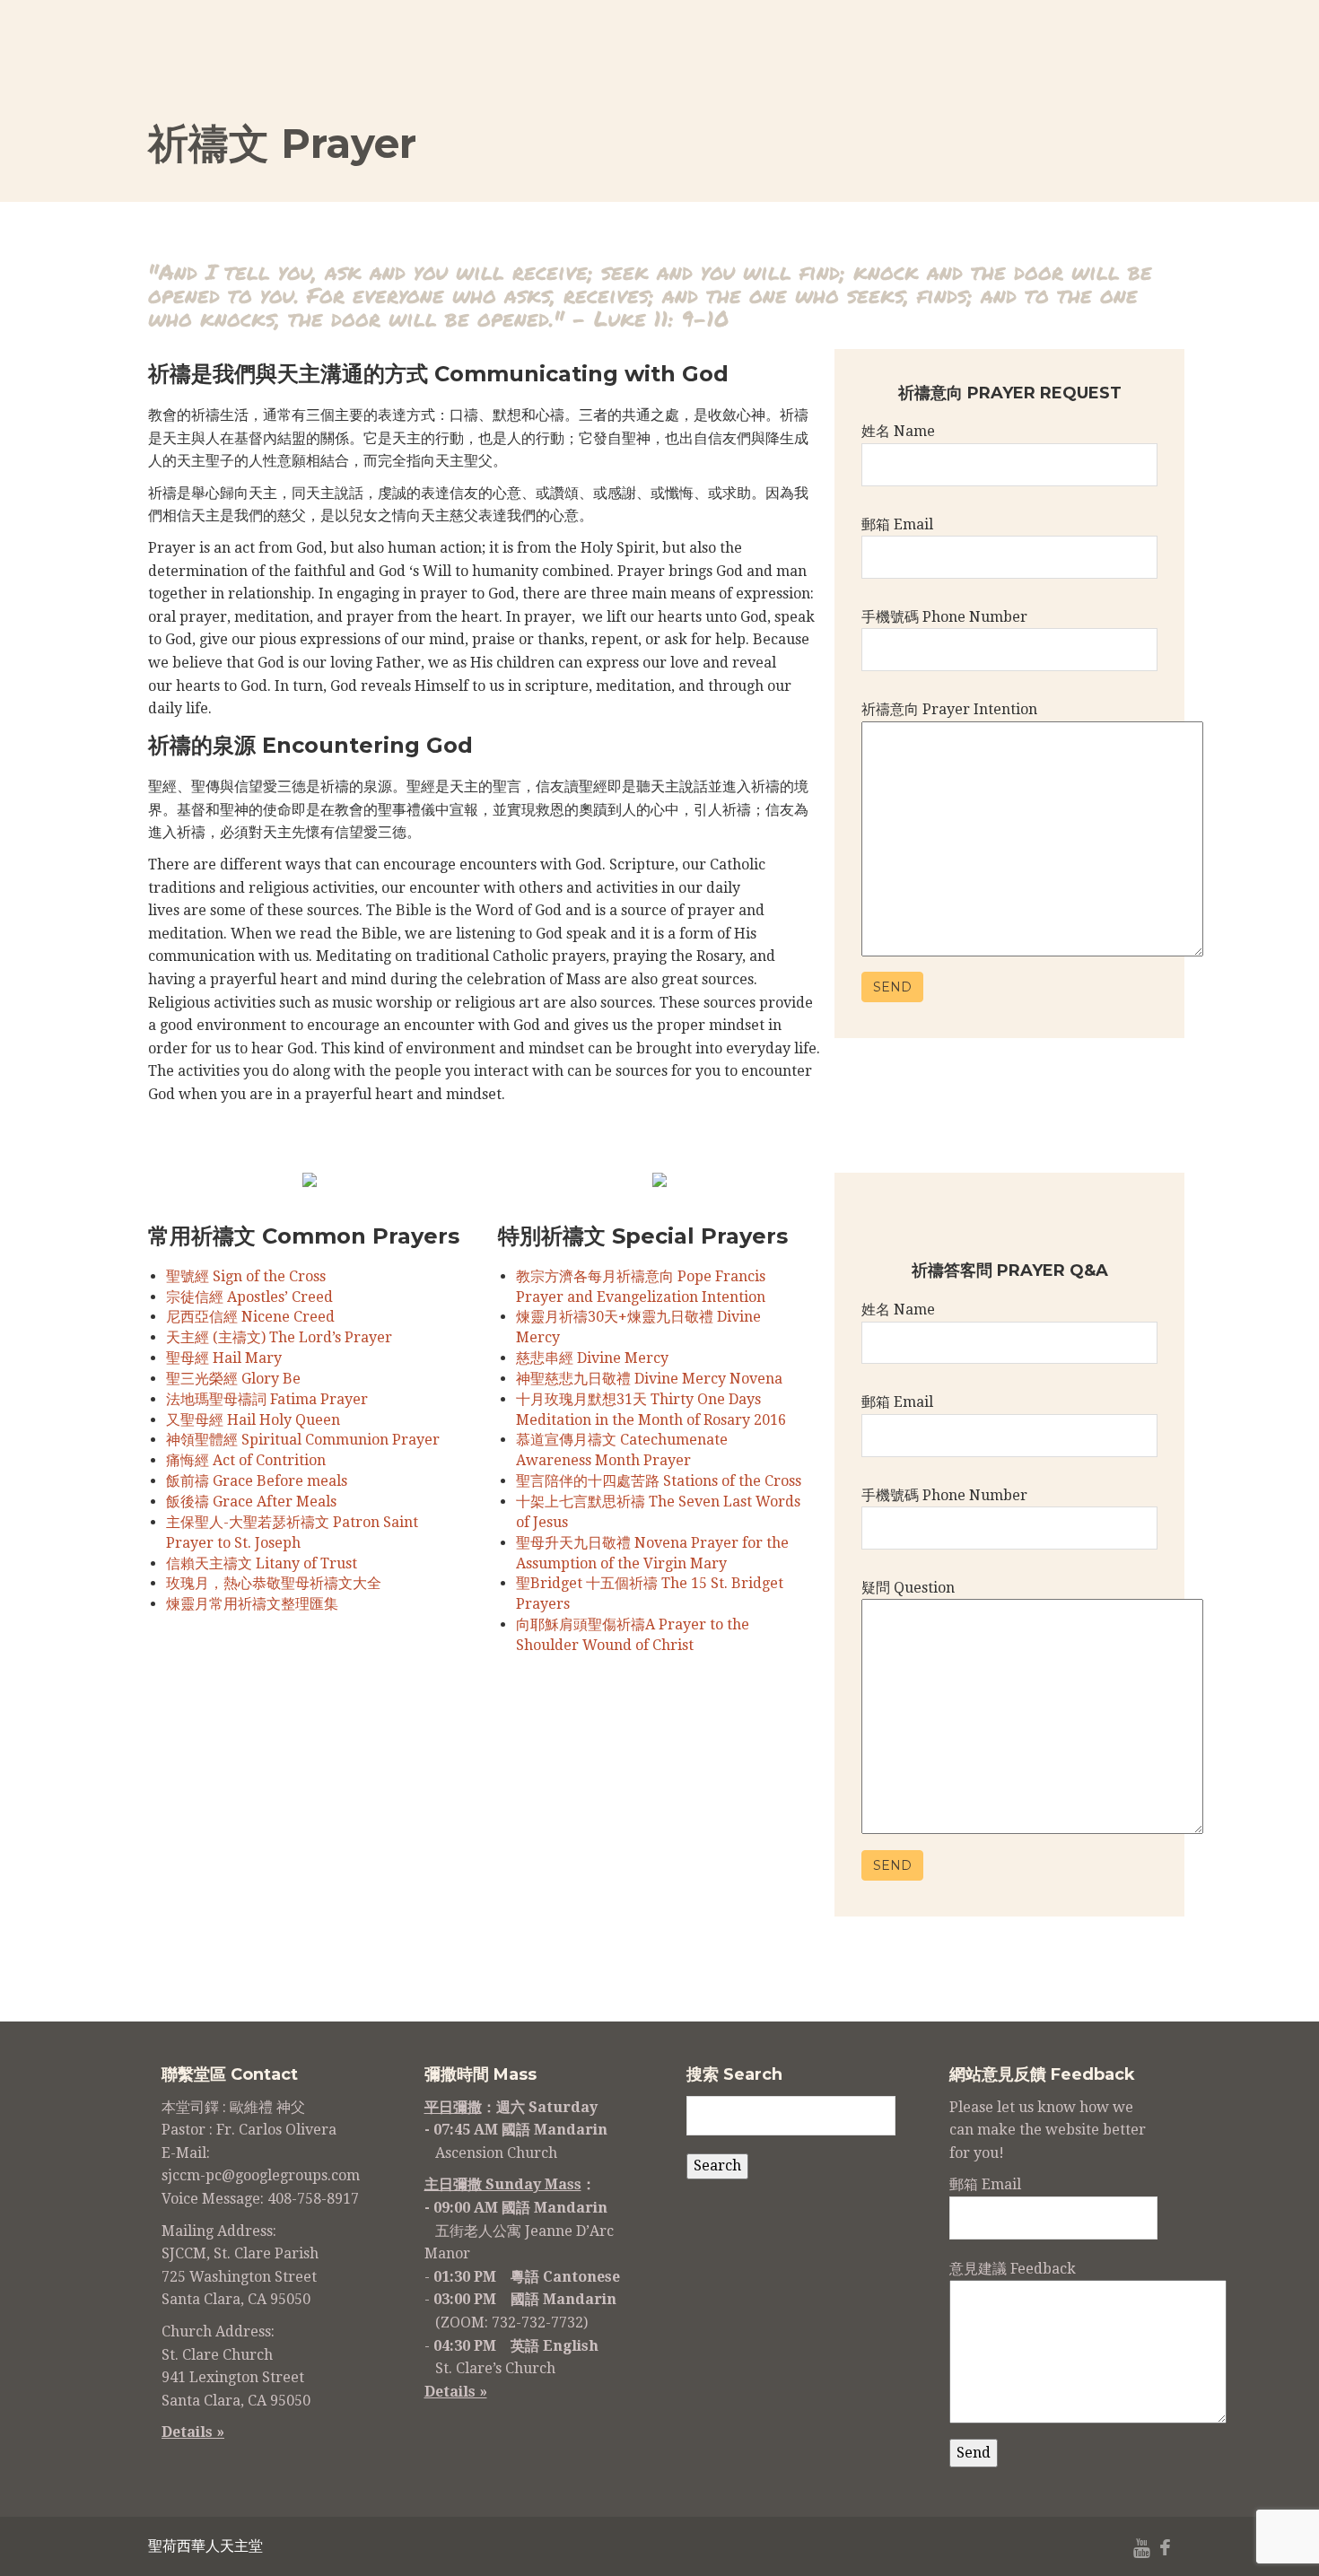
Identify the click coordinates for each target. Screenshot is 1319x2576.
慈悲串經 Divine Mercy (592, 1358)
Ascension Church (496, 2153)
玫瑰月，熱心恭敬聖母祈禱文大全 (274, 1583)
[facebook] (1165, 2549)
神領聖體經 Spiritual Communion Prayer (303, 1440)
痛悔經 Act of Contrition (246, 1460)
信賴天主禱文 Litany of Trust (262, 1563)
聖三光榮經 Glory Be (233, 1379)
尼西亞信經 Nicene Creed (250, 1317)
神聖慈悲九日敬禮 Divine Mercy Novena (649, 1379)
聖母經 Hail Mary (224, 1358)
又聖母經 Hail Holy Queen (253, 1420)
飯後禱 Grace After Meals (251, 1502)
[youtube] (1142, 2549)
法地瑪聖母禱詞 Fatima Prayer (267, 1399)
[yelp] (1114, 2549)
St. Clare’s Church (495, 2368)
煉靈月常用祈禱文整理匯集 (252, 1604)
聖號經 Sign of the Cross (246, 1276)
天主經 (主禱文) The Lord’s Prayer (279, 1337)
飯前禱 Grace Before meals (257, 1481)
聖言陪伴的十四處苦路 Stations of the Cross (659, 1481)
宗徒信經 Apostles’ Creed (249, 1297)
